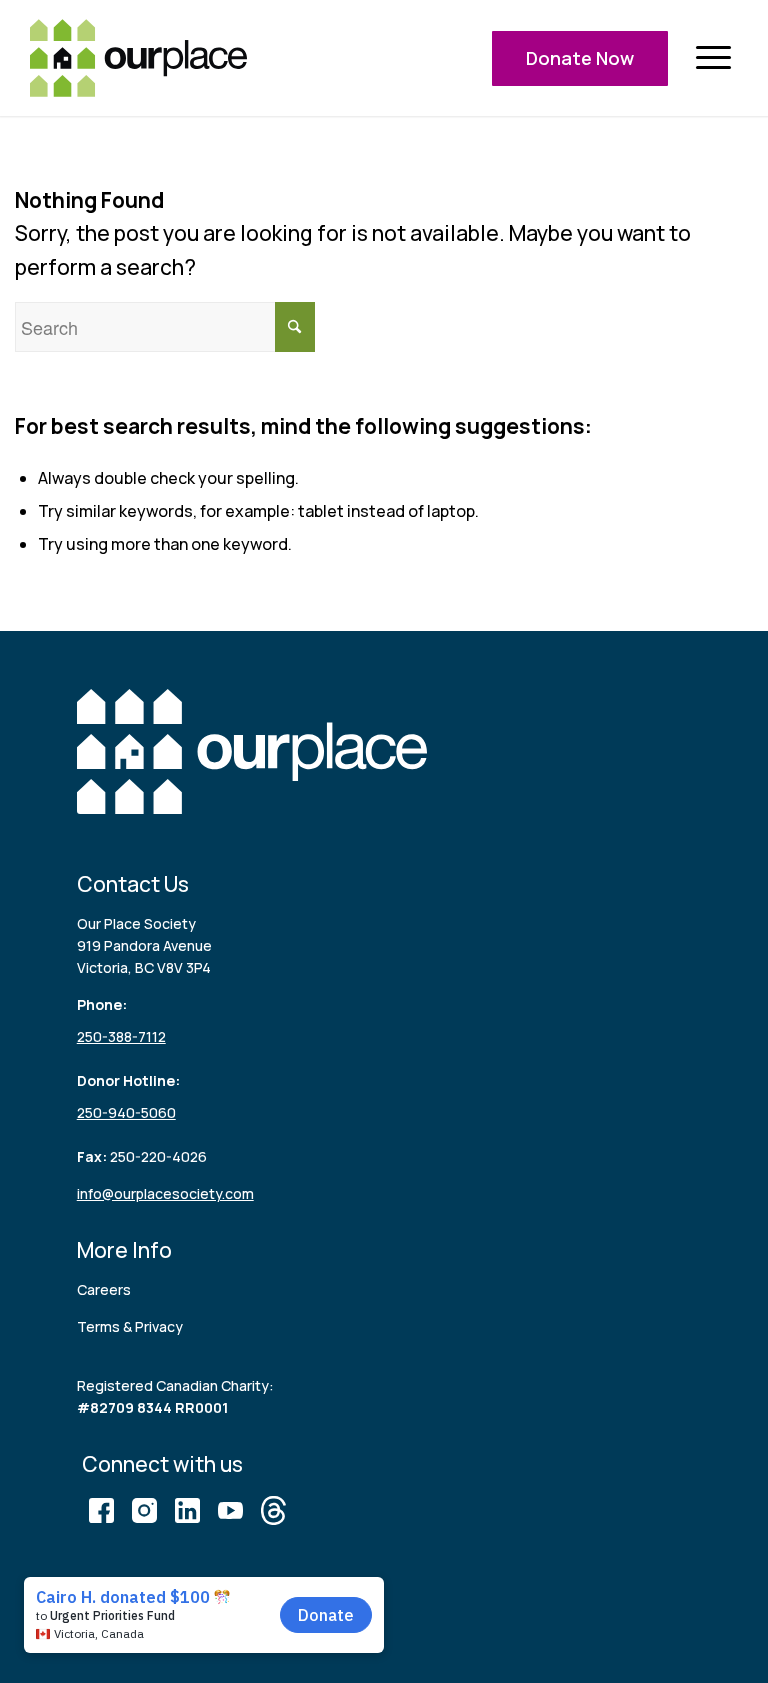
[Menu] (713, 58)
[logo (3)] (138, 58)
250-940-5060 (126, 1112)
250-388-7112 (121, 1036)
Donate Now (580, 58)
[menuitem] (713, 58)
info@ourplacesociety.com (165, 1193)
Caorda (352, 1597)
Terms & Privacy (130, 1326)
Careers (104, 1289)
